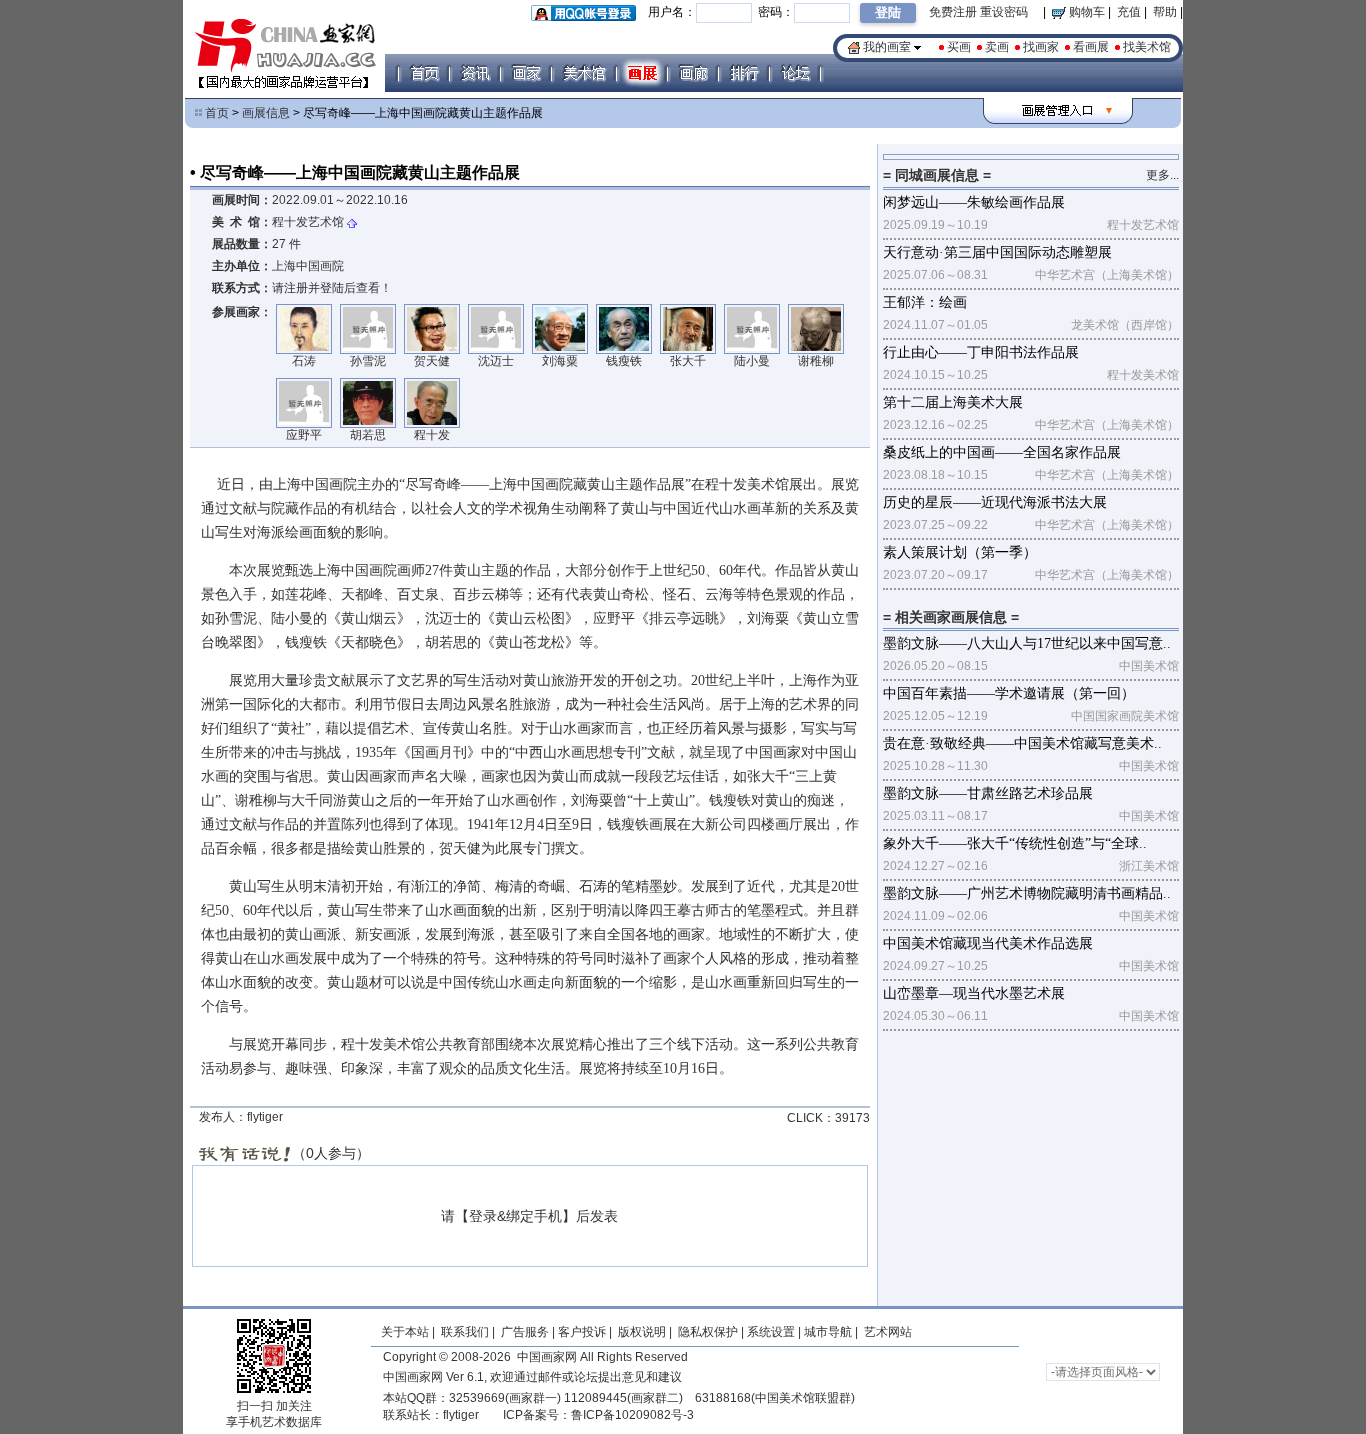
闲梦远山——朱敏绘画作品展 (974, 202)
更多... (1162, 175)
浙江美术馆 (1149, 866)
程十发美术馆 (1143, 375)
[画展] (642, 73)
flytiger (461, 1415)
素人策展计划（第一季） (960, 552)
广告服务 (525, 1332)
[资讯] (475, 73)
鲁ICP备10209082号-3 (632, 1415)
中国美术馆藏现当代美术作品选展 (988, 943)
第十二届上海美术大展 (953, 402)
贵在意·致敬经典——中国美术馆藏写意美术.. (1022, 743)
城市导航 (828, 1332)
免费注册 (953, 12)
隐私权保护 (708, 1332)
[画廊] (693, 73)
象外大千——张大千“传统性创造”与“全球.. (1015, 843)
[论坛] (795, 73)
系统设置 (771, 1332)
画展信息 (266, 113)
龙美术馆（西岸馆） (1125, 325)
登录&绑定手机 (515, 1216)
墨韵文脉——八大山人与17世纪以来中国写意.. (1027, 643)
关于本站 (405, 1332)
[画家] (526, 73)
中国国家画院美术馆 (1125, 716)
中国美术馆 (1149, 666)
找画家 (1041, 47)
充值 (1129, 12)
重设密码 (1004, 12)
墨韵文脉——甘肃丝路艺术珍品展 (988, 793)
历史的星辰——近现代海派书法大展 (995, 502)
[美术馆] (584, 73)
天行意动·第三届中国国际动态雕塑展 (997, 252)
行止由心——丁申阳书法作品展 (981, 352)
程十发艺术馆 (308, 222)
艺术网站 (886, 1332)
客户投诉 (582, 1332)
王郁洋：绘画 (925, 302)
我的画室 (887, 47)
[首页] (424, 73)
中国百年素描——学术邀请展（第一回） (1009, 693)
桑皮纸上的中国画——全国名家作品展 (1002, 452)
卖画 (997, 47)
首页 (217, 113)
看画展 (1091, 47)
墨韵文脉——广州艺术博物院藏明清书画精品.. (1027, 893)
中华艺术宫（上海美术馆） (1107, 275)
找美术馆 (1147, 47)
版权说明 (642, 1332)
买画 (959, 47)
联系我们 (465, 1332)
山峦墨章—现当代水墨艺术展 (974, 993)
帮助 (1165, 12)
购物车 (1085, 12)
